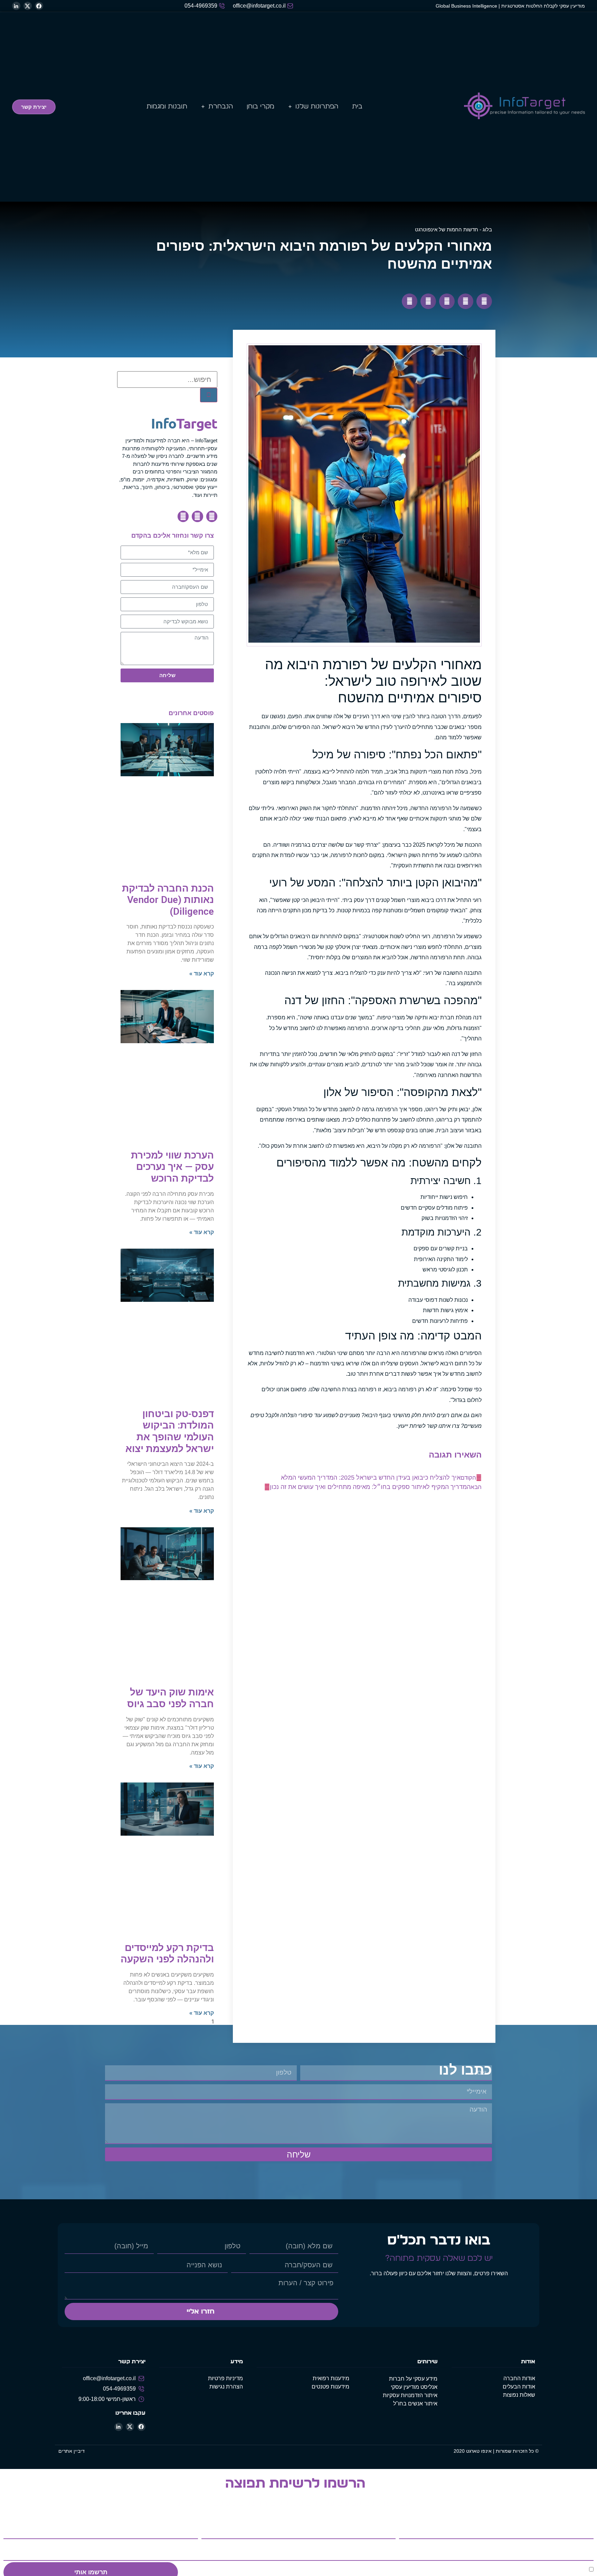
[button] (484, 301)
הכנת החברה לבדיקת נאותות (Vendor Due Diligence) (168, 900)
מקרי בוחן (260, 107)
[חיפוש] (209, 395)
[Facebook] (212, 516)
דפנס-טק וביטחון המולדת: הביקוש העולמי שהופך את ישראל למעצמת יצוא (170, 1431)
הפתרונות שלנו (317, 107)
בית (357, 107)
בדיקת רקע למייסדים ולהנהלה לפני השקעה (167, 1954)
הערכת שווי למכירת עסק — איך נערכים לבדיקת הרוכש (172, 1167)
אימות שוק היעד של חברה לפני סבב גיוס (170, 1698)
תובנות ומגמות (167, 107)
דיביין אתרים (72, 2451)
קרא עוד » (202, 974)
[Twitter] (197, 516)
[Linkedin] (183, 516)
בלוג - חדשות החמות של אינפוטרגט (453, 229)
